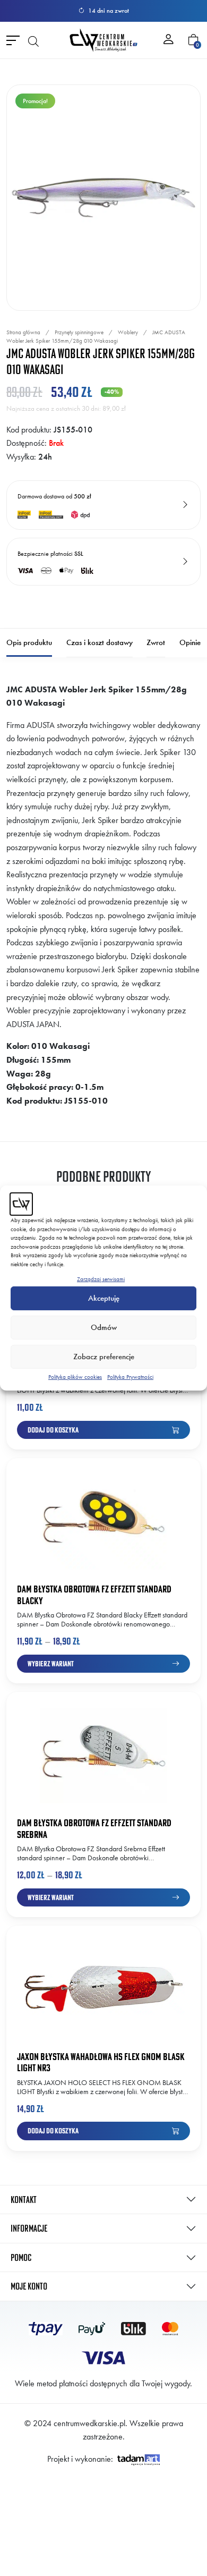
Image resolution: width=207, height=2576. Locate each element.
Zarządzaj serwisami (101, 1279)
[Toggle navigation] (13, 40)
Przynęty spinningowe (79, 332)
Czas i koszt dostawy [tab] (100, 642)
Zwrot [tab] (156, 642)
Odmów (104, 1327)
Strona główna (23, 332)
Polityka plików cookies (75, 1377)
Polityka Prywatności (130, 1377)
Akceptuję (104, 1298)
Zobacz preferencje (104, 1357)
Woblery (128, 332)
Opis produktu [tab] (29, 642)
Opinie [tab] (190, 642)
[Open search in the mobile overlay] (33, 40)
